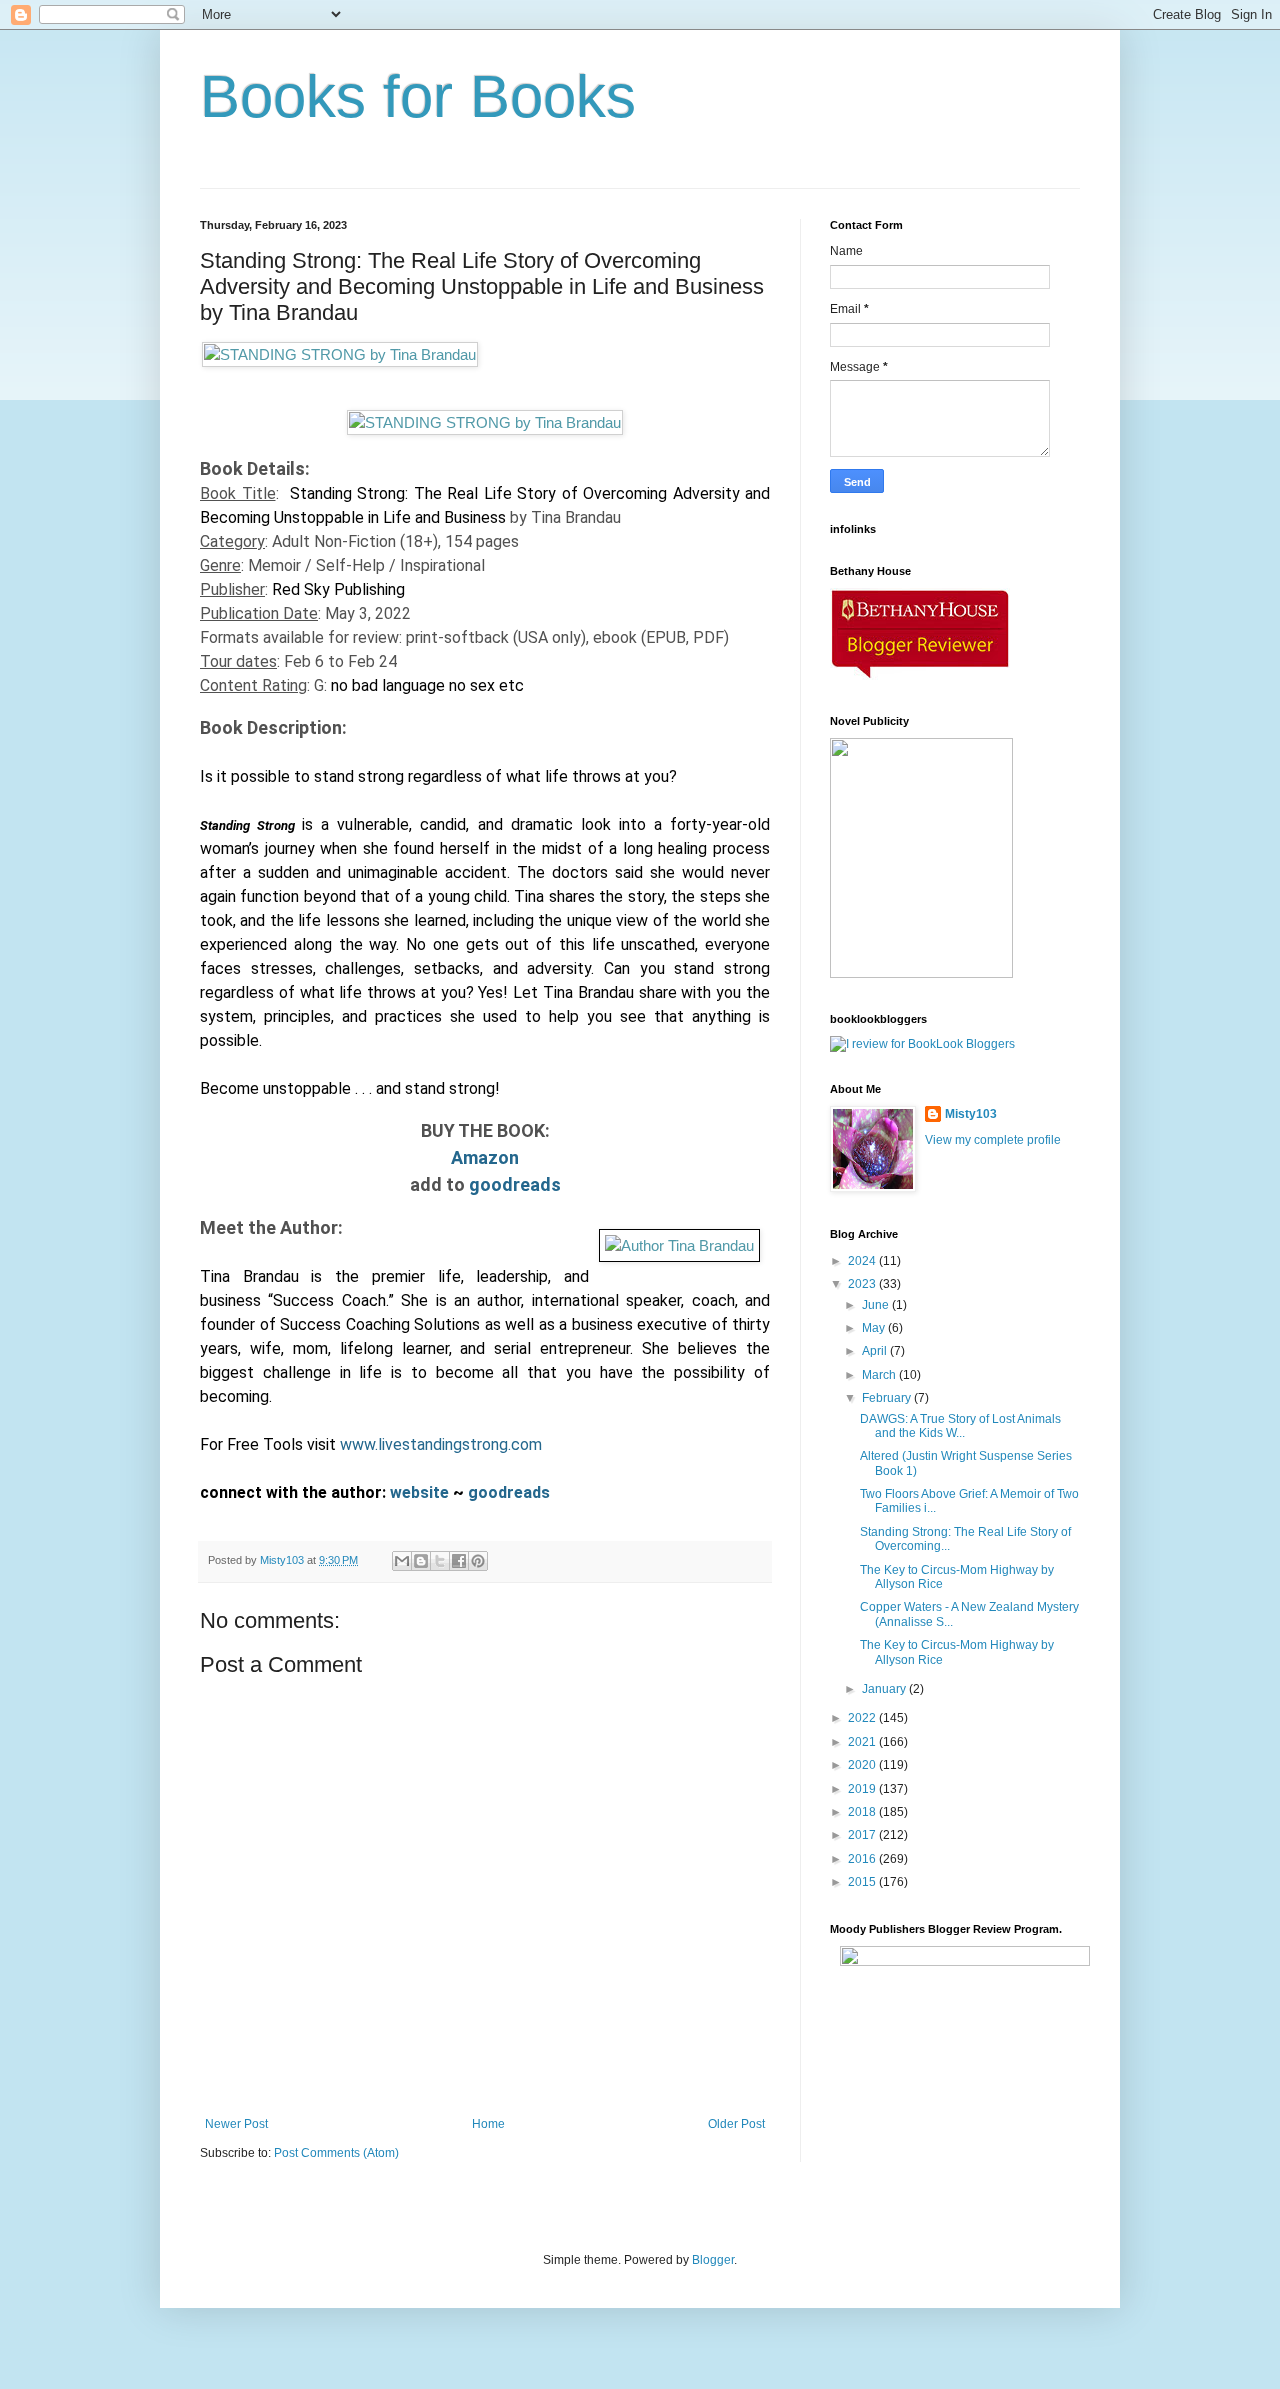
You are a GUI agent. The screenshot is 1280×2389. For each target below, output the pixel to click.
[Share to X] (440, 1561)
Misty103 (971, 1114)
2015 (863, 1882)
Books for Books (418, 96)
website (421, 1492)
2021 (863, 1742)
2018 (863, 1812)
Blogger (713, 2260)
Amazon (485, 1157)
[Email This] (402, 1561)
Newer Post (236, 2124)
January (885, 1689)
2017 (863, 1835)
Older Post (736, 2124)
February (888, 1398)
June (877, 1305)
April (876, 1351)
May (875, 1328)
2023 (863, 1284)
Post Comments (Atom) (336, 2153)
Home (488, 2124)
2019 (863, 1789)
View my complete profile (993, 1140)
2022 (863, 1718)
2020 (863, 1765)
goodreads (515, 1184)
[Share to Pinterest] (478, 1561)
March (880, 1375)
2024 (863, 1261)
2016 (863, 1859)
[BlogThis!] (421, 1561)
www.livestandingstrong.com (441, 1444)
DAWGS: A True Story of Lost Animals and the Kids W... (960, 1426)
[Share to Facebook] (459, 1561)
